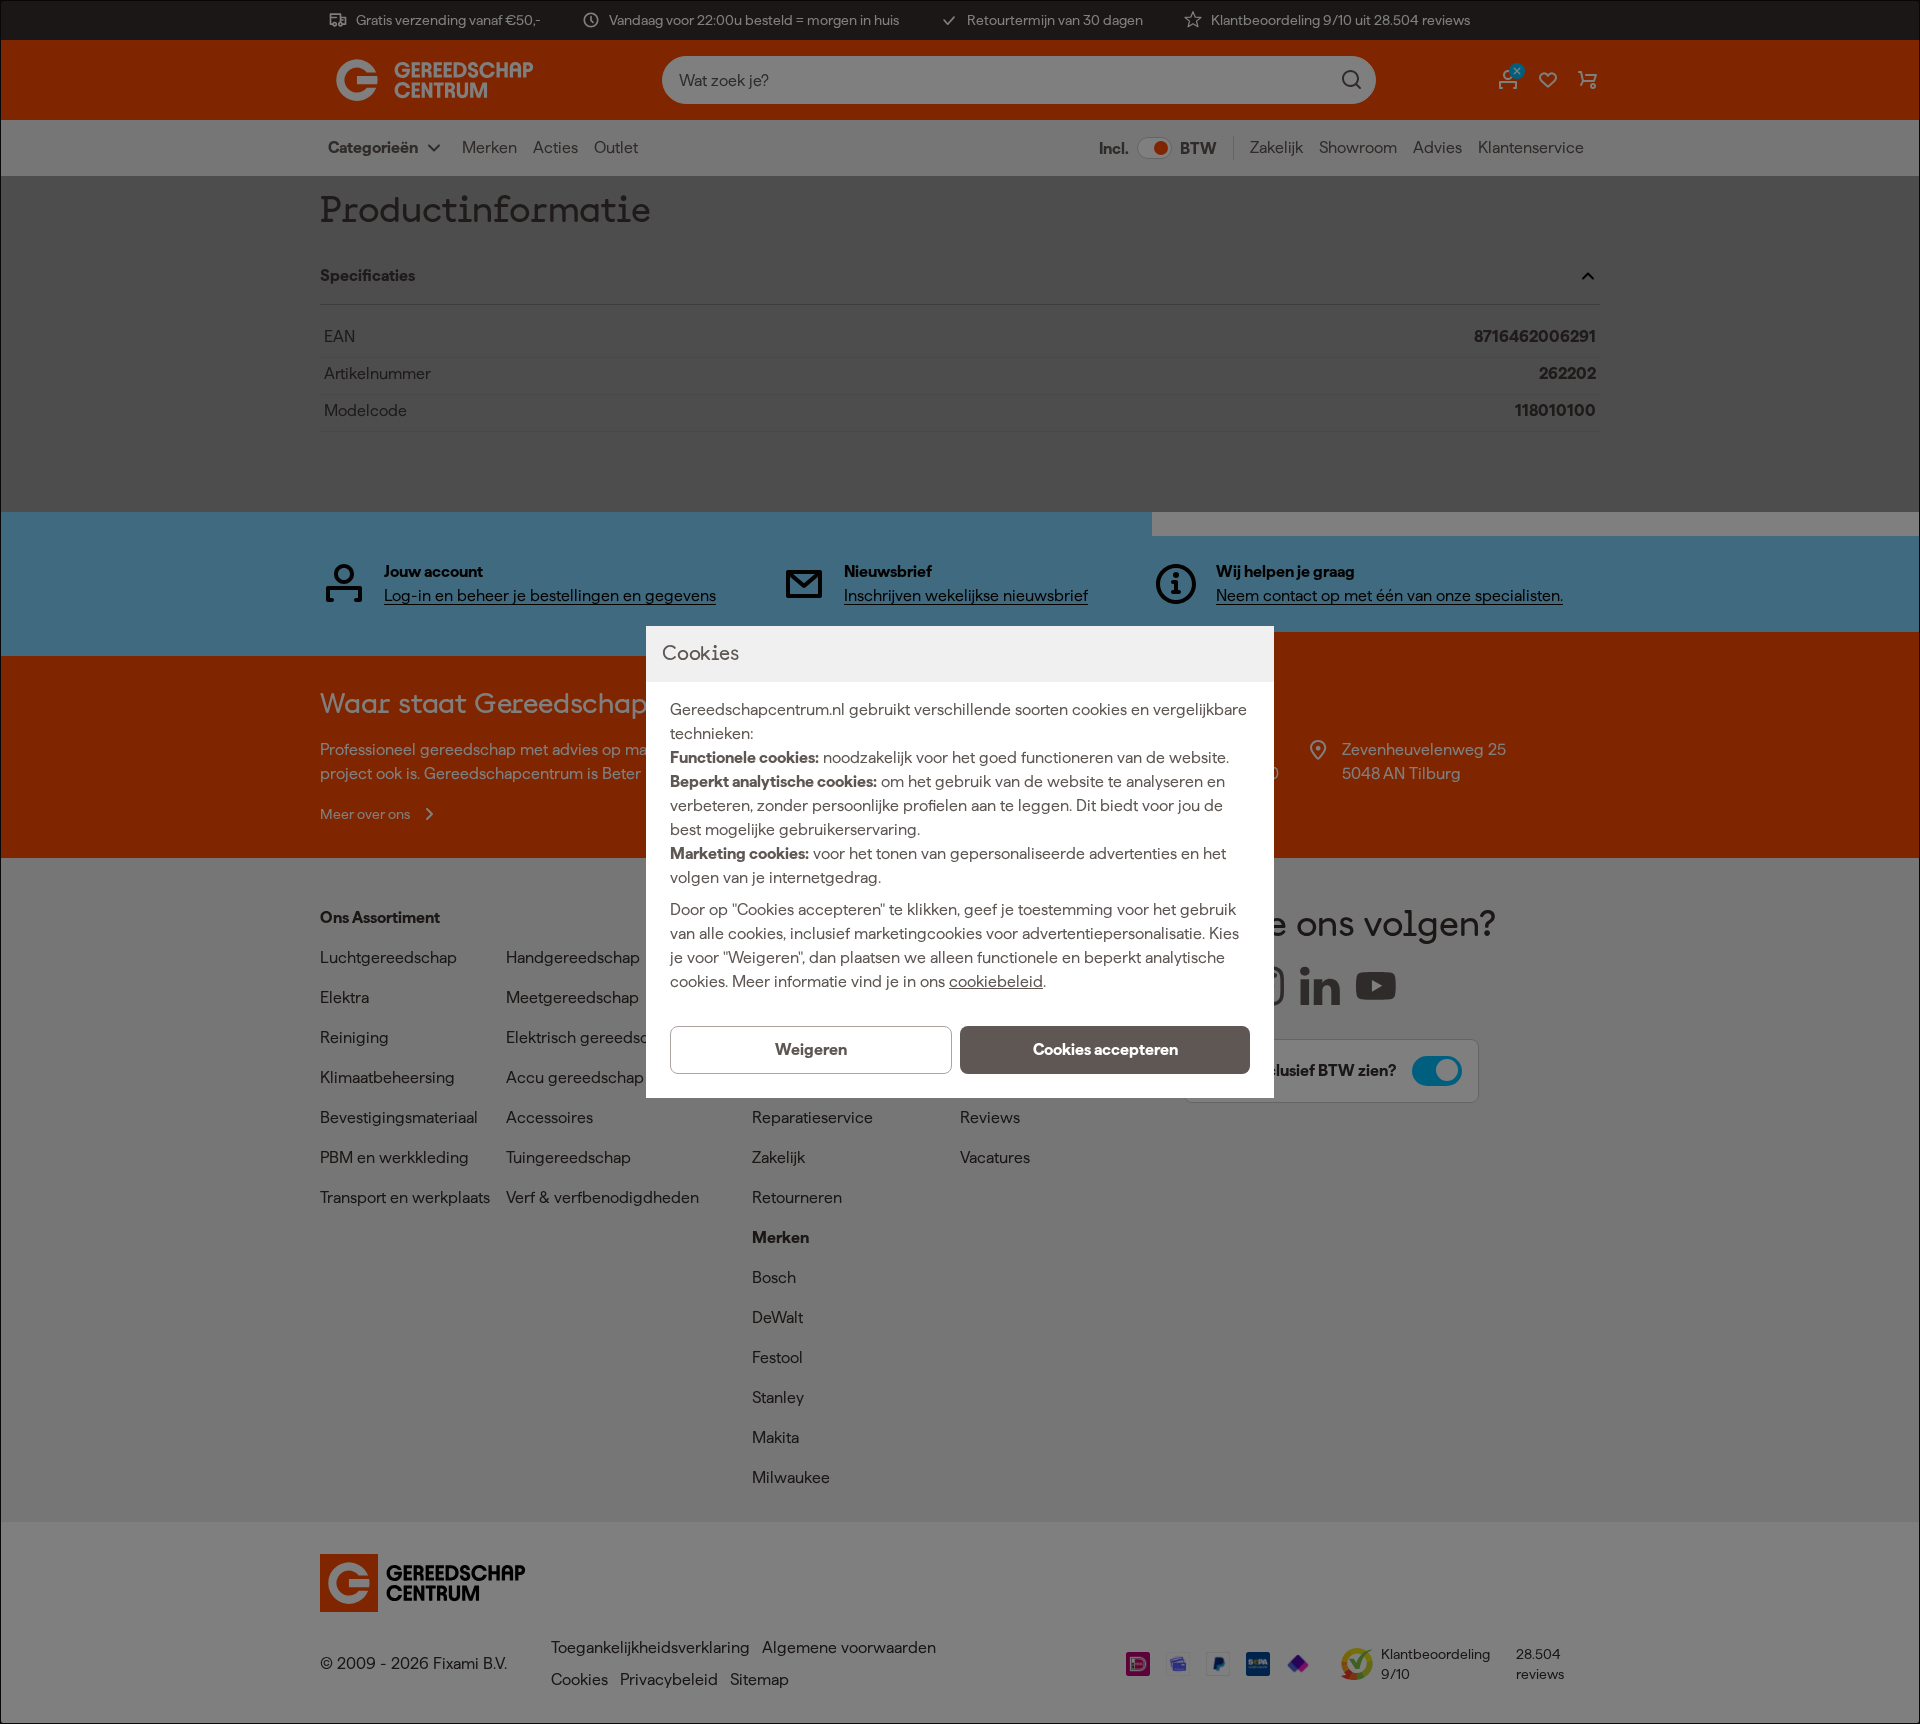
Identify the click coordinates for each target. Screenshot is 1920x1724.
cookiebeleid (996, 981)
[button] (1105, 1050)
